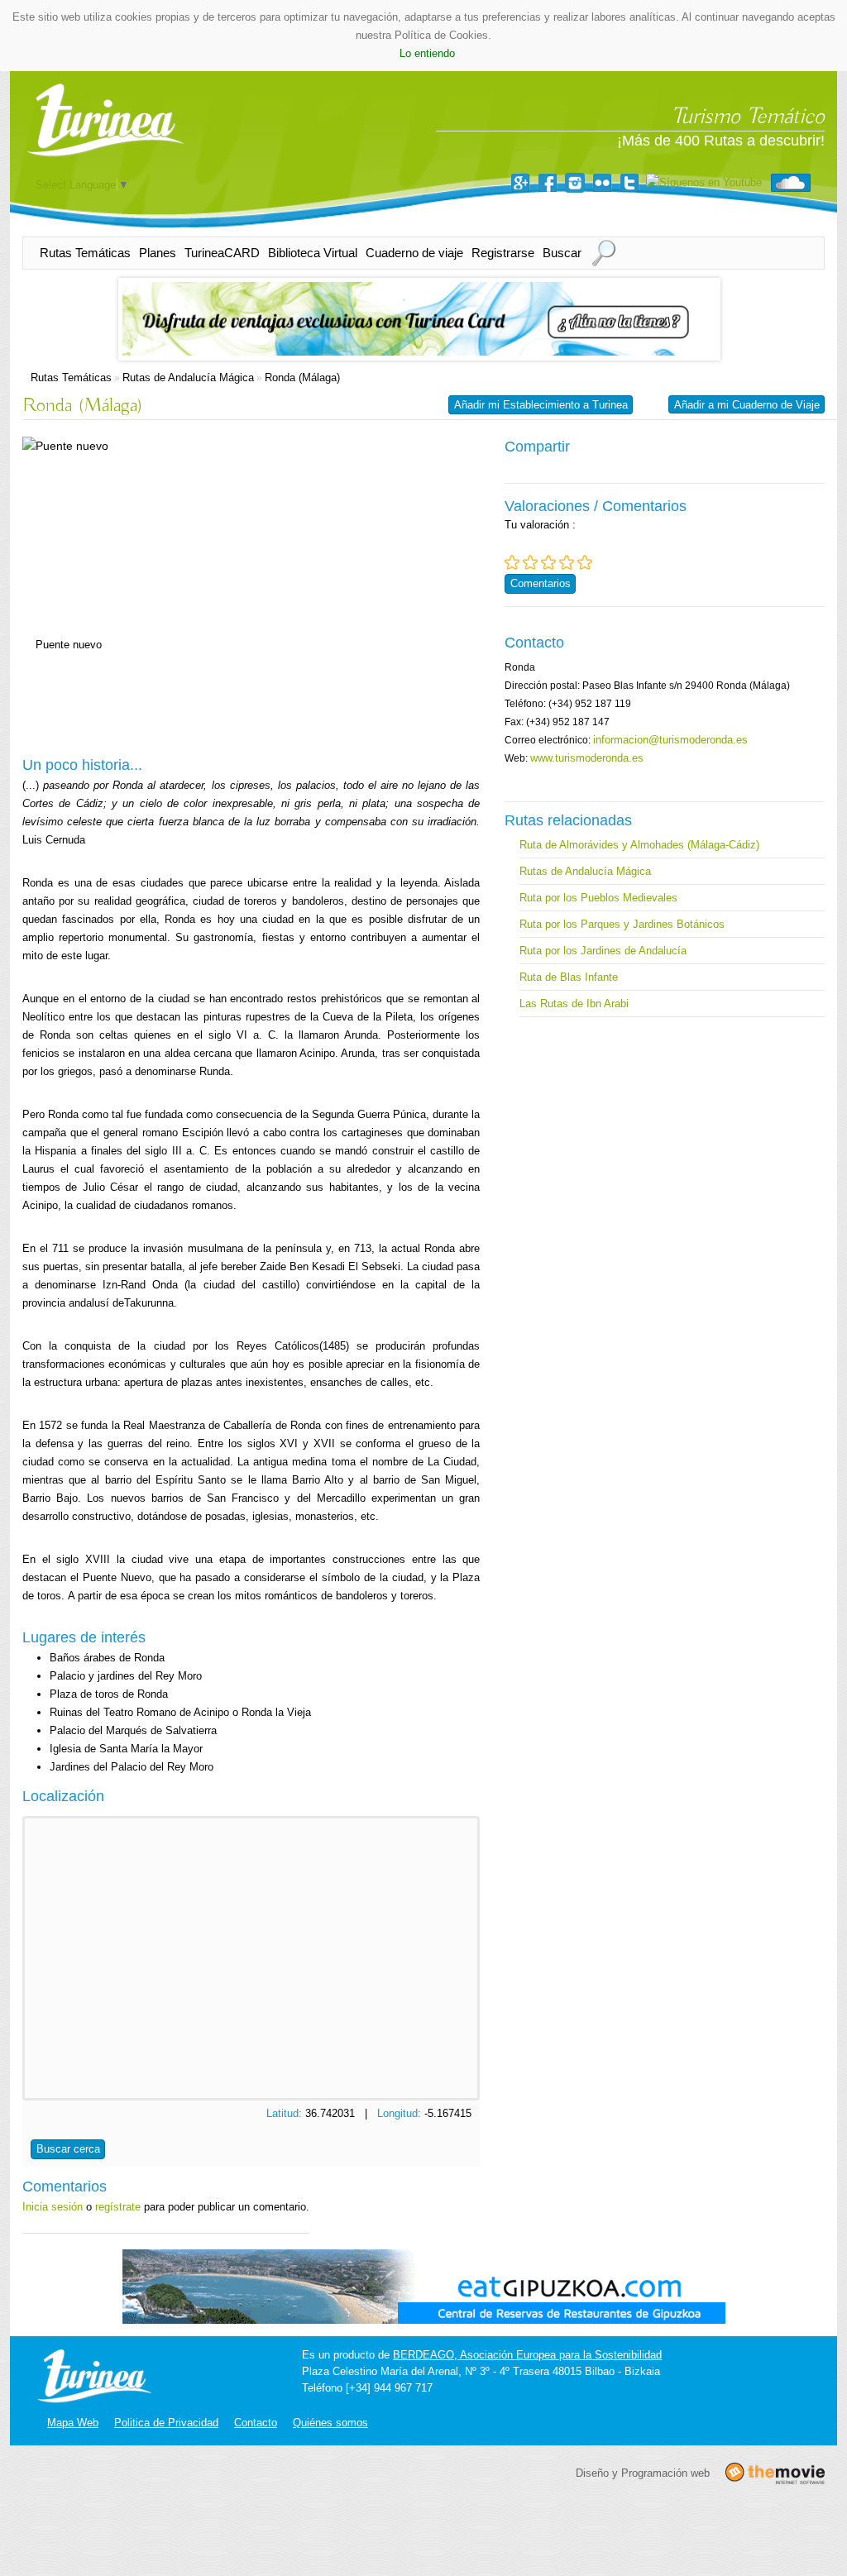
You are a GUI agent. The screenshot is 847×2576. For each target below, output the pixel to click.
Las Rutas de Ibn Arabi (574, 1004)
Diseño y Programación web (643, 2472)
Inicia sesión (53, 2207)
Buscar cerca (68, 2149)
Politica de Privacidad (166, 2423)
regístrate (118, 2207)
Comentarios (541, 583)
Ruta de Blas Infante (569, 977)
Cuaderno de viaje (414, 253)
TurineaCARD (222, 253)
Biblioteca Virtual (313, 253)
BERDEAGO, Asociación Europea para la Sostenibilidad (527, 2355)
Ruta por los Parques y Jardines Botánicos (622, 924)
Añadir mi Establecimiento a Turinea (541, 405)
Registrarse (503, 253)
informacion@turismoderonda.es (670, 740)
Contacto (256, 2423)
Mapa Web (73, 2423)
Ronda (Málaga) (302, 378)
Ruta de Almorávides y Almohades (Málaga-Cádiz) (639, 845)
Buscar (562, 253)
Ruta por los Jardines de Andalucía (603, 951)
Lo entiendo (427, 53)
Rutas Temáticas (85, 253)
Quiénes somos (330, 2423)
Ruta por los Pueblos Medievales (598, 898)
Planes (158, 253)
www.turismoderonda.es (587, 758)
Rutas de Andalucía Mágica (188, 378)
